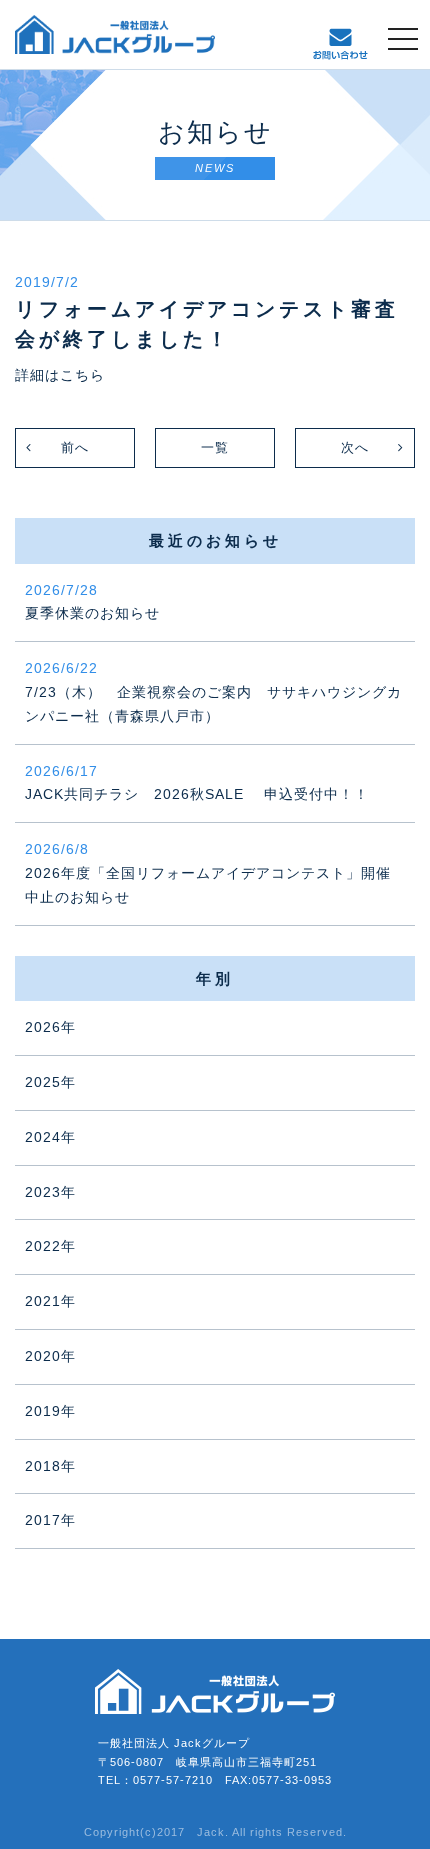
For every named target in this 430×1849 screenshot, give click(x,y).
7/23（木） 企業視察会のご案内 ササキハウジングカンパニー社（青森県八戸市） (213, 692)
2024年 (50, 1137)
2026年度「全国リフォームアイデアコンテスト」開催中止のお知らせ (208, 873)
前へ (75, 447)
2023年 (50, 1192)
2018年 (50, 1466)
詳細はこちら (60, 375)
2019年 (50, 1411)
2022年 (50, 1246)
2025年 (50, 1082)
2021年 (50, 1301)
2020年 (50, 1356)
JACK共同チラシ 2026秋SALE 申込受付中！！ (197, 783)
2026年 (50, 1027)
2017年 (50, 1520)
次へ (355, 447)
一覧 (215, 447)
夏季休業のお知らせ (92, 602)
